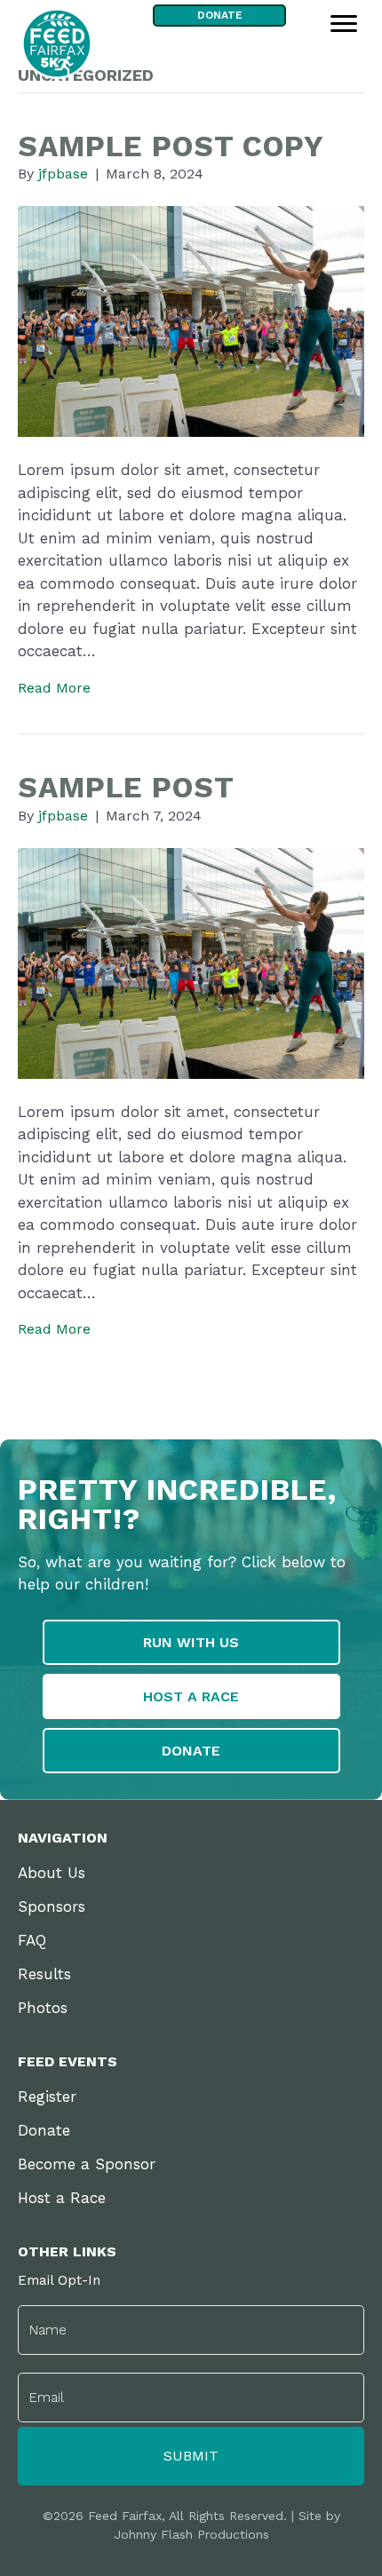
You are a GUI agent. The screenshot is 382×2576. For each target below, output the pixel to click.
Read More (54, 688)
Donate (44, 2130)
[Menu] (344, 24)
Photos (43, 2008)
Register (47, 2096)
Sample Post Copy (171, 146)
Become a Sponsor (87, 2164)
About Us (52, 1873)
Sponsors (52, 1906)
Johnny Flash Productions (191, 2534)
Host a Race (62, 2198)
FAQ (32, 1940)
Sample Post (126, 787)
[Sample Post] (191, 962)
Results (44, 1974)
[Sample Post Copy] (191, 320)
